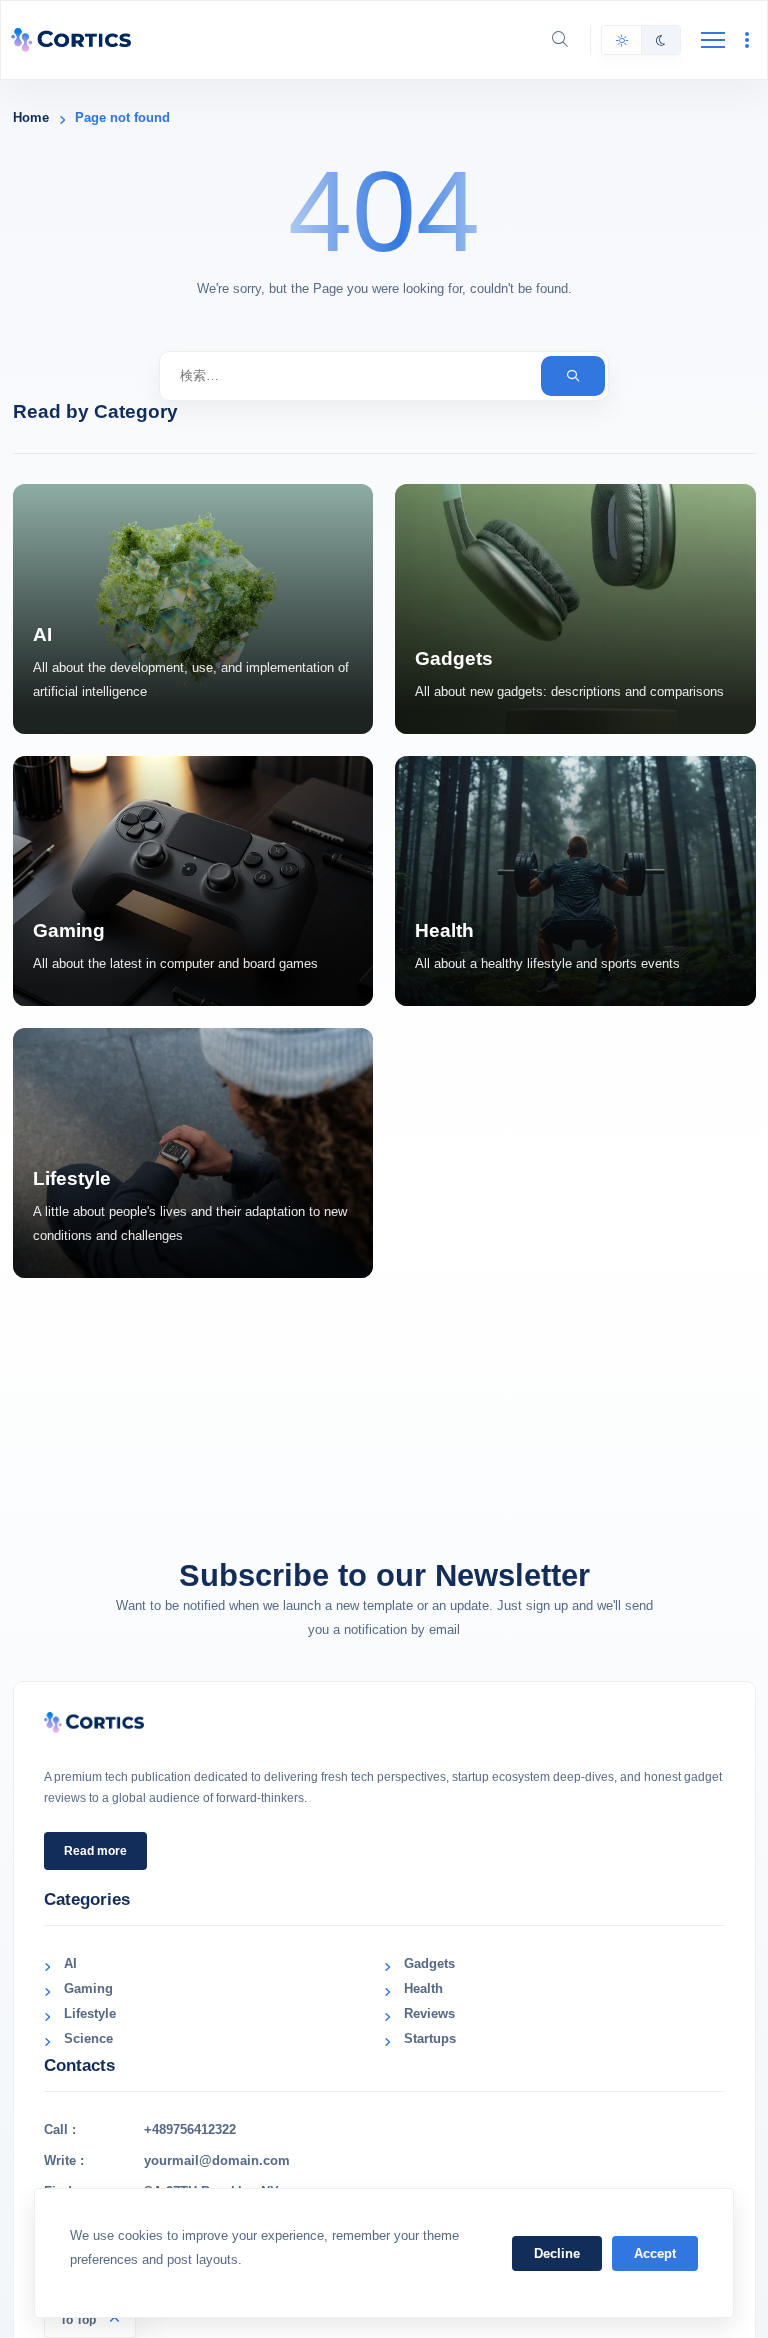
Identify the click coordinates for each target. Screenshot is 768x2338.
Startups (430, 2038)
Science (88, 2038)
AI (70, 1963)
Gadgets (429, 1963)
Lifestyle (90, 2013)
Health (423, 1988)
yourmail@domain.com (217, 2160)
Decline (557, 2253)
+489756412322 (190, 2129)
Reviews (429, 2013)
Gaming (88, 1988)
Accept (655, 2253)
